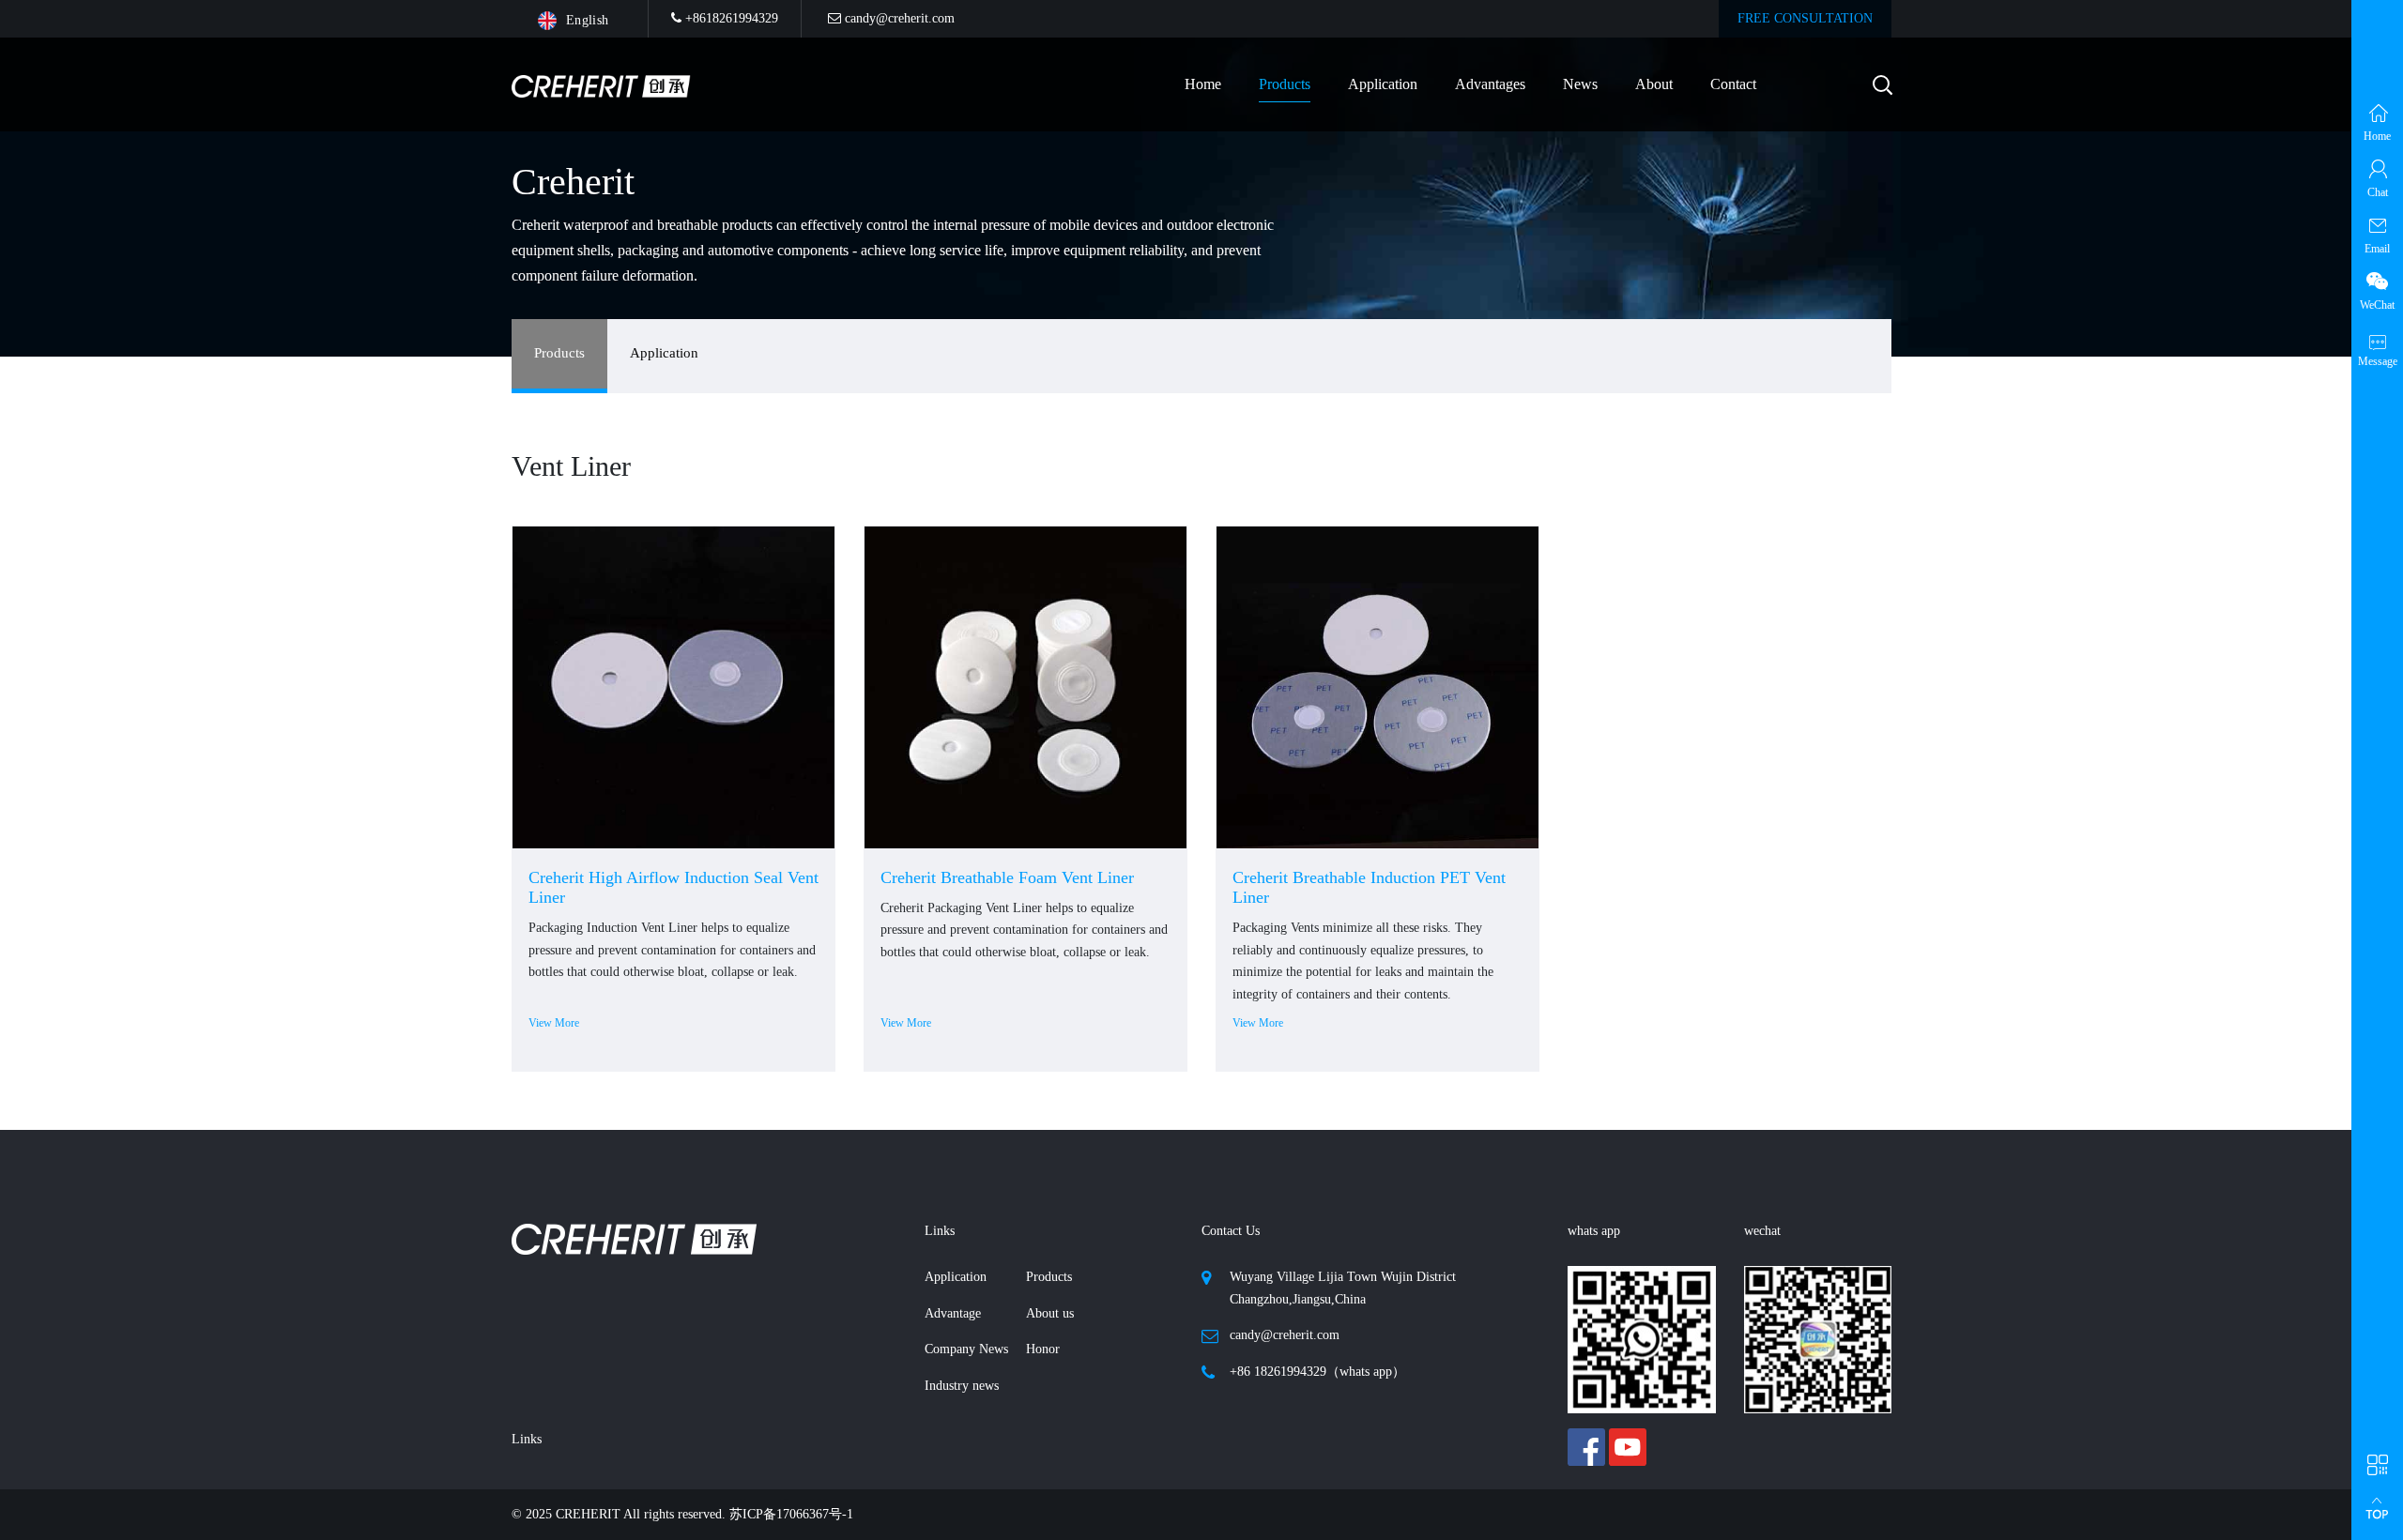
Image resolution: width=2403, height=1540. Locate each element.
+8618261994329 (730, 18)
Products (559, 353)
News (1580, 84)
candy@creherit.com (898, 18)
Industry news (962, 1386)
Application (1383, 84)
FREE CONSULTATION (1805, 18)
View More (554, 1023)
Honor (1043, 1349)
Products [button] (1285, 84)
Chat (2378, 192)
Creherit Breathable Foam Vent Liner (1007, 877)
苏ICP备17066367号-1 (791, 1514)
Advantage (953, 1313)
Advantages (1490, 84)
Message (2378, 361)
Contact (1733, 84)
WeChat (2377, 305)
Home (1203, 84)
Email (2377, 249)
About (1654, 84)
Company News (966, 1349)
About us (1050, 1313)
